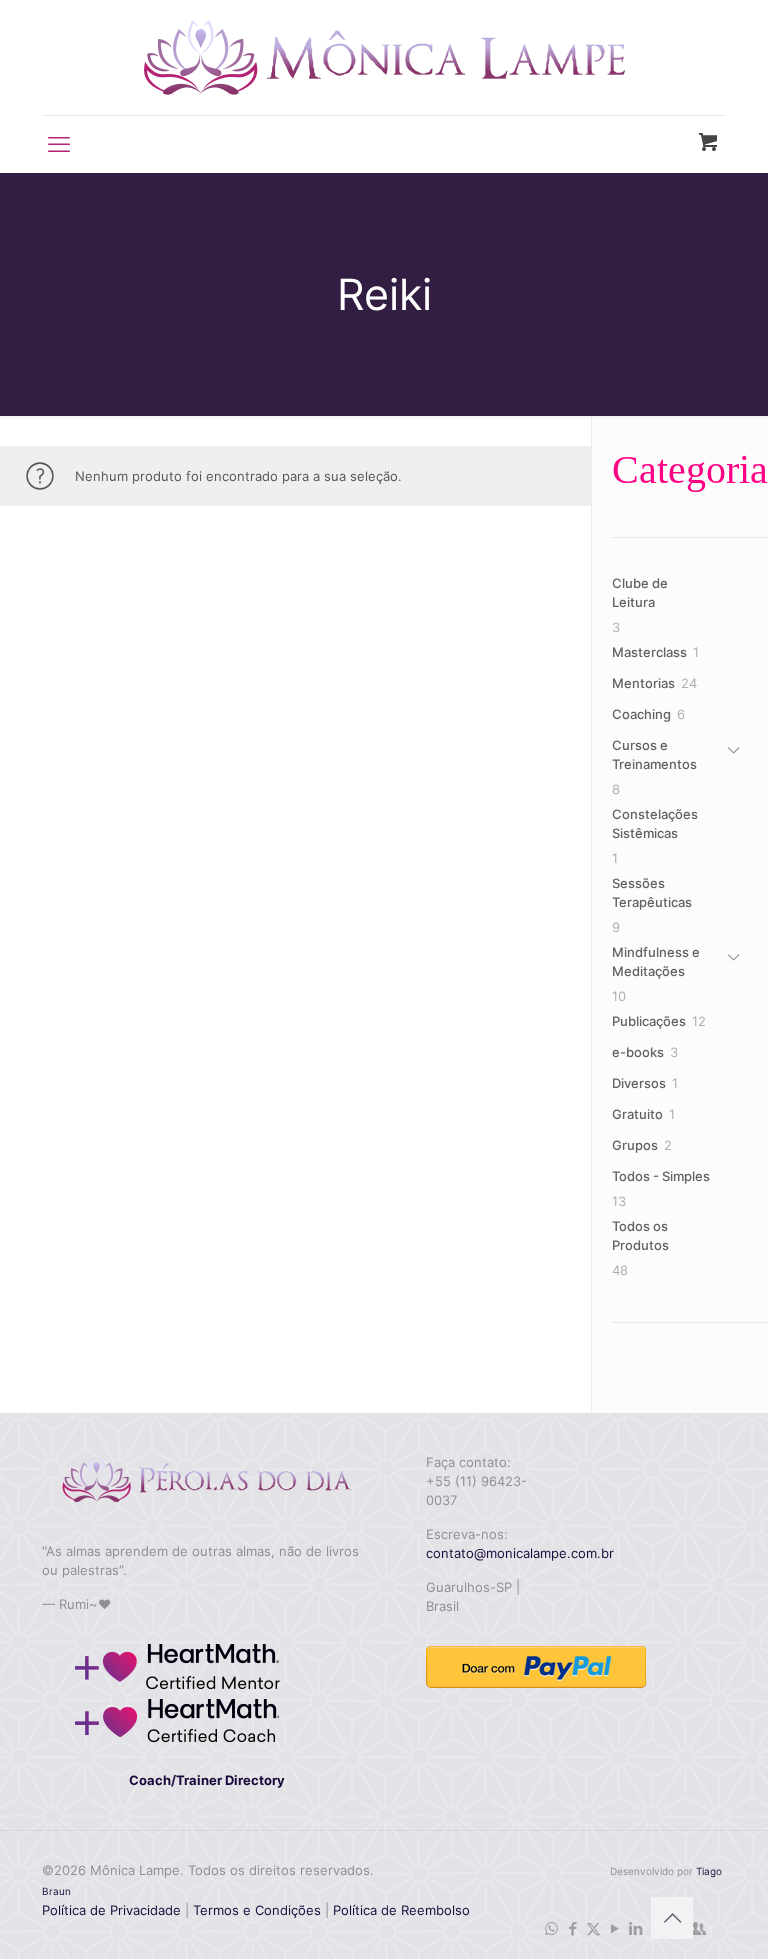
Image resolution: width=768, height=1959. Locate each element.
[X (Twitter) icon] (593, 1928)
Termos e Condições (257, 1910)
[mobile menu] (59, 144)
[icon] (698, 1928)
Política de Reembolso (399, 1910)
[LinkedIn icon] (635, 1928)
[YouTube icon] (614, 1928)
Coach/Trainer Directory (207, 1780)
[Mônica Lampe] (384, 57)
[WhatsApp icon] (551, 1928)
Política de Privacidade (111, 1910)
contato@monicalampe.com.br (520, 1553)
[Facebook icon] (572, 1928)
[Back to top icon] (672, 1918)
